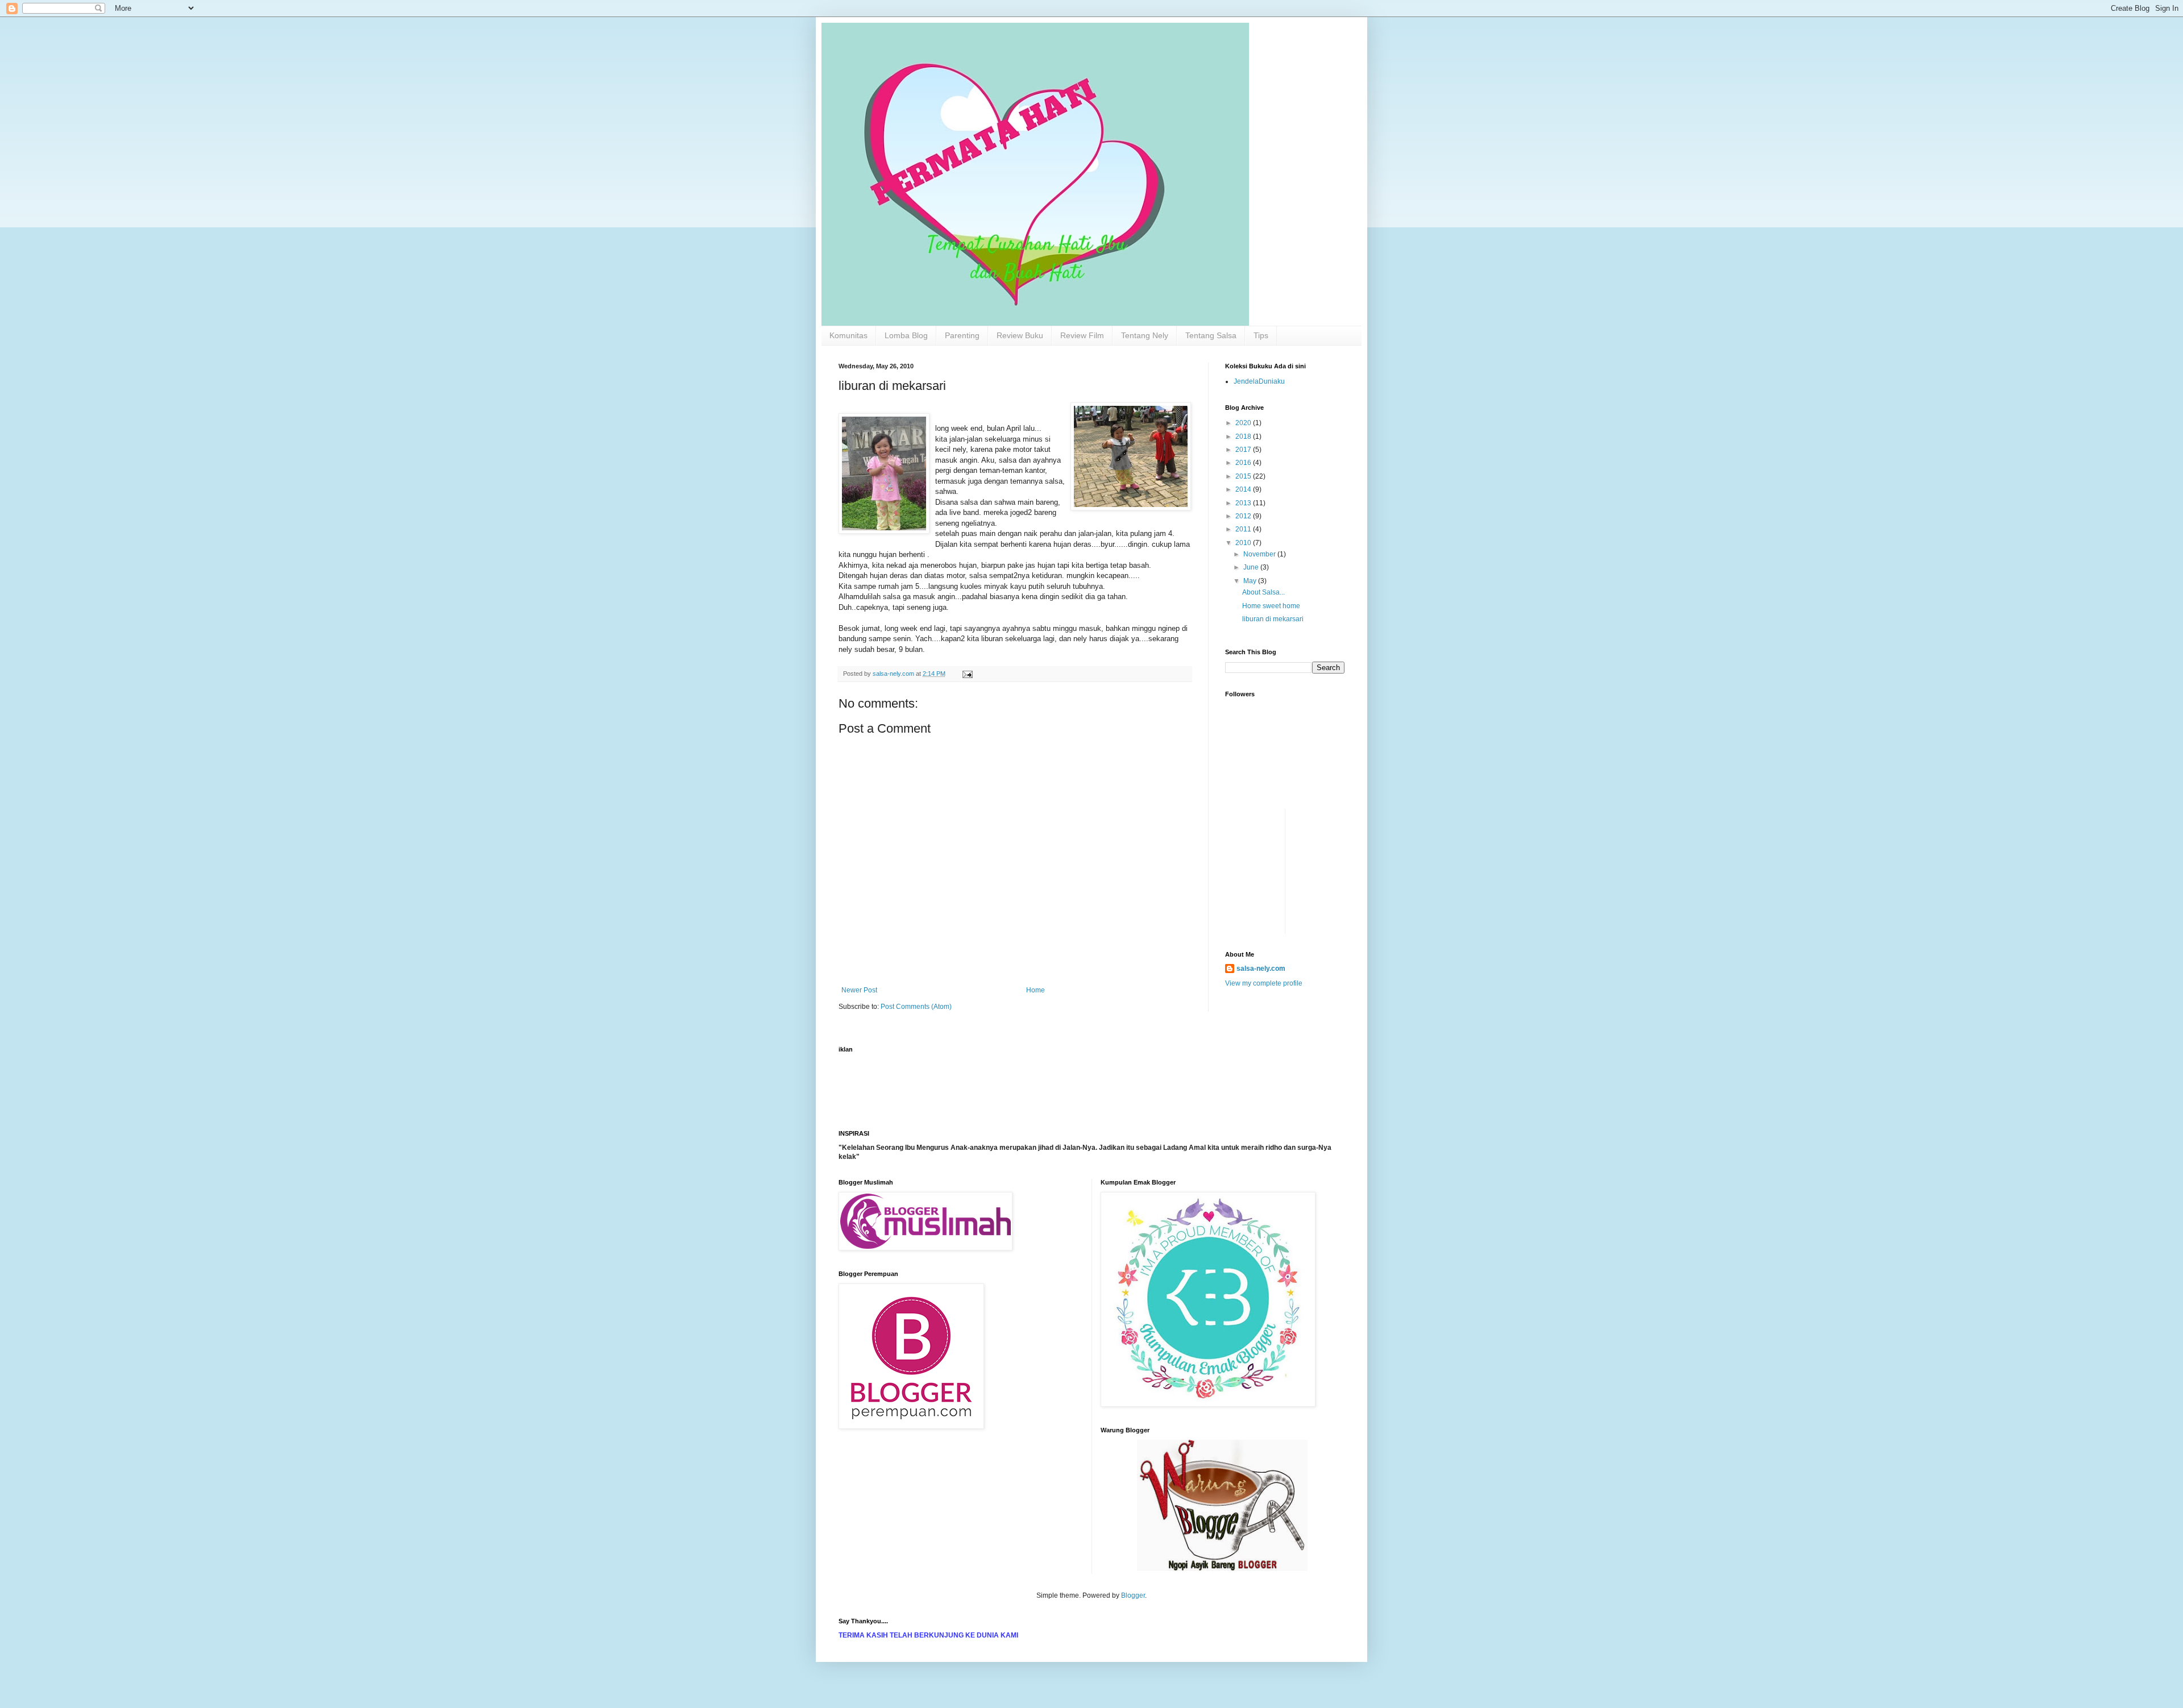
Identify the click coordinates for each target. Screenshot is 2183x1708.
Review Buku (1020, 335)
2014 (1244, 489)
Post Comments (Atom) (916, 1007)
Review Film (1082, 335)
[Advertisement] (1259, 834)
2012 (1244, 516)
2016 (1244, 463)
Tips (1261, 335)
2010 (1244, 543)
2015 (1244, 476)
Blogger (1133, 1595)
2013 (1244, 503)
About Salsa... (1263, 592)
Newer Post (859, 990)
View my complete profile (1264, 983)
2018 (1244, 437)
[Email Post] (967, 674)
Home (1036, 990)
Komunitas (848, 335)
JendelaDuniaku (1259, 381)
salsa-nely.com (1261, 969)
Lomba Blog (906, 335)
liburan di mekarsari (1273, 619)
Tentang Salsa (1211, 335)
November (1260, 554)
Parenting (962, 335)
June (1252, 567)
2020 (1244, 423)
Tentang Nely (1145, 335)
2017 (1244, 450)
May (1251, 581)
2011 (1244, 529)
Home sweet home (1271, 606)
